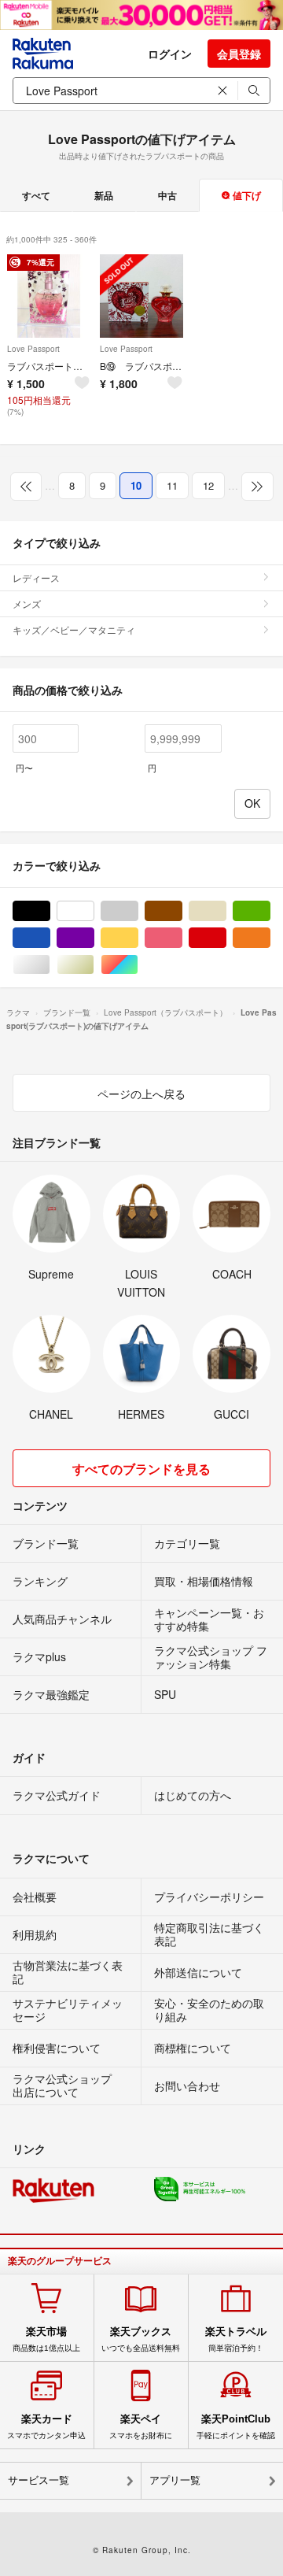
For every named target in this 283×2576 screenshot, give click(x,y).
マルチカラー (138, 965)
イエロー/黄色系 (138, 938)
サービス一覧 (39, 2480)
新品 (104, 195)
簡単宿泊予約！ (236, 2339)
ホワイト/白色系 (94, 911)
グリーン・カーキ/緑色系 (270, 911)
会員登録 (239, 54)
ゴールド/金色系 (94, 965)
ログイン (170, 54)
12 (208, 485)
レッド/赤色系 (226, 938)
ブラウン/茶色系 (182, 911)
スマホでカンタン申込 (46, 2426)
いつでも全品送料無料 (141, 2339)
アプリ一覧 (175, 2480)
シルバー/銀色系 (50, 965)
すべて (36, 195)
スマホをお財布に (141, 2426)
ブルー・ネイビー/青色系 (50, 938)
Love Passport (33, 349)
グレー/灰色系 (138, 911)
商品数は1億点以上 (46, 2339)
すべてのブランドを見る (141, 1469)
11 (172, 485)
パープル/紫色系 (94, 938)
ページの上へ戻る (141, 1094)
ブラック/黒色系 (50, 911)
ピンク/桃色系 (182, 938)
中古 (167, 195)
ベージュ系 (226, 911)
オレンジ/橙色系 (270, 938)
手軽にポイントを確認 (236, 2426)
